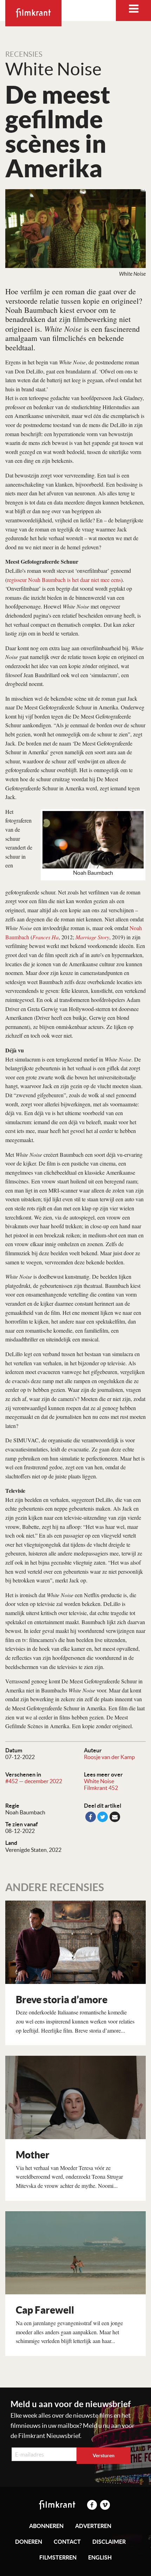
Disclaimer (109, 2542)
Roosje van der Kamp (109, 1757)
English (100, 2557)
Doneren (29, 2542)
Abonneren (46, 2526)
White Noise (99, 1781)
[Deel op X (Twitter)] (103, 1817)
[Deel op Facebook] (91, 1817)
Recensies (24, 54)
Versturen (104, 2455)
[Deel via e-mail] (115, 1817)
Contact (67, 2542)
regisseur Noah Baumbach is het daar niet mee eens (64, 580)
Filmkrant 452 (101, 1788)
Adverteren (93, 2526)
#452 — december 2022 (34, 1781)
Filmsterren (58, 2557)
